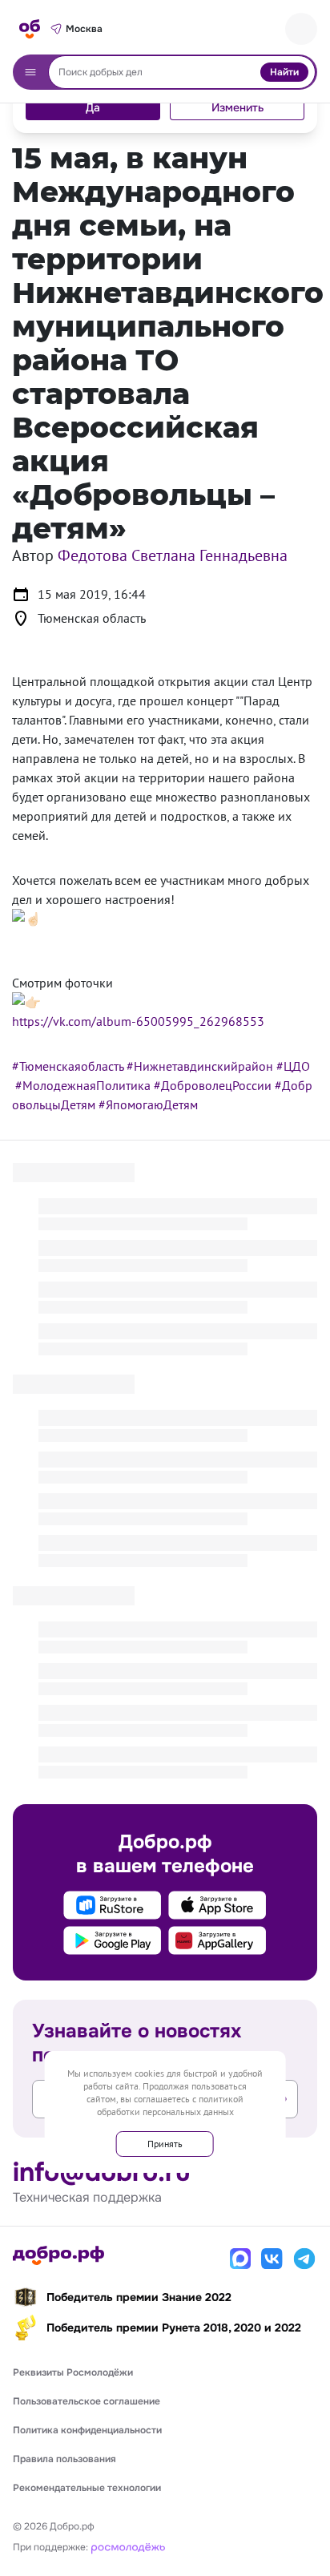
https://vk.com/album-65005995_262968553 (138, 1021)
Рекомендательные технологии (87, 2488)
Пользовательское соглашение (87, 2401)
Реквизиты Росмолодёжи (73, 2372)
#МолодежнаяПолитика (83, 1085)
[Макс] (240, 2259)
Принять (165, 2144)
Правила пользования (64, 2459)
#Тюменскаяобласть (68, 1066)
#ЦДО (293, 1066)
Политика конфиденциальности (87, 2430)
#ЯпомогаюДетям (148, 1104)
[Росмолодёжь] (128, 2546)
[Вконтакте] (272, 2259)
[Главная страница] (30, 29)
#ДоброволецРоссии (213, 1085)
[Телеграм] (304, 2259)
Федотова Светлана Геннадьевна (173, 555)
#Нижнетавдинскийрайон (200, 1066)
